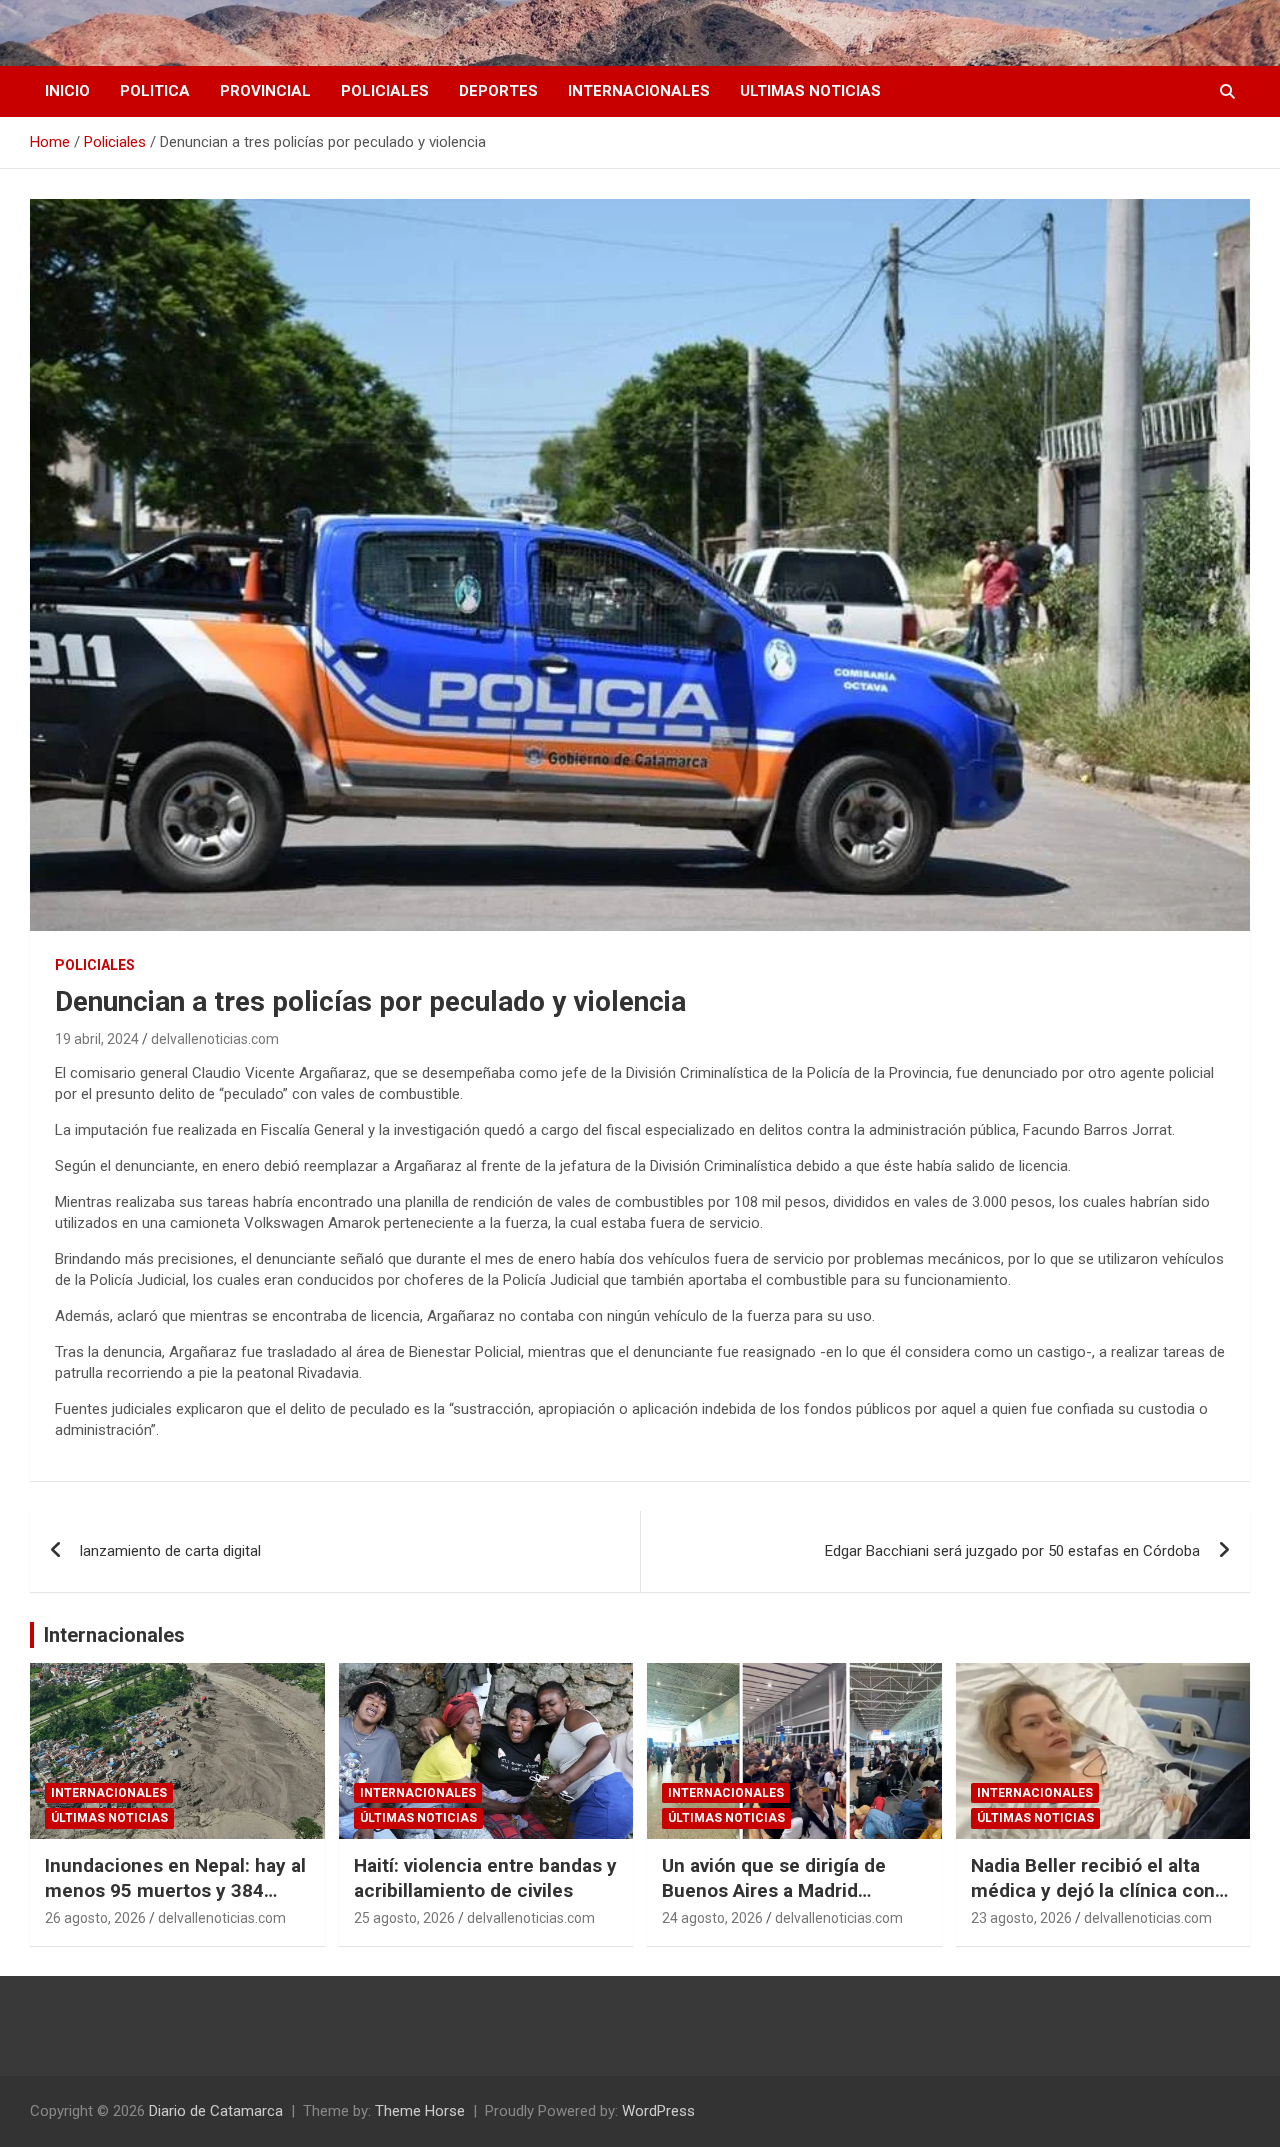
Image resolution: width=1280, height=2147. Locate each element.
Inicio (67, 91)
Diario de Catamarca (216, 2111)
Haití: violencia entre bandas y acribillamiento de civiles (485, 1878)
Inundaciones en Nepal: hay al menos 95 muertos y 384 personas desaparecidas (175, 1890)
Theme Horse (420, 2111)
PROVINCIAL (265, 91)
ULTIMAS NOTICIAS (810, 91)
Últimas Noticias (109, 1818)
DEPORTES (498, 91)
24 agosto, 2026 (712, 1918)
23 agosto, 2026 (1021, 1918)
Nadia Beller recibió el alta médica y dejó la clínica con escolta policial (1093, 1890)
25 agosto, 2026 (404, 1918)
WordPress (658, 2111)
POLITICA (155, 91)
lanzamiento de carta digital (170, 1551)
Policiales (95, 965)
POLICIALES (385, 91)
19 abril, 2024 (97, 1039)
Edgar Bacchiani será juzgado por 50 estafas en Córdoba (1012, 1551)
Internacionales (114, 1635)
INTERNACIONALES (639, 91)
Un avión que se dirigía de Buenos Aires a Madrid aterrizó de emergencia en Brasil (778, 1902)
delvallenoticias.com (215, 1039)
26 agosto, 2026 (95, 1918)
